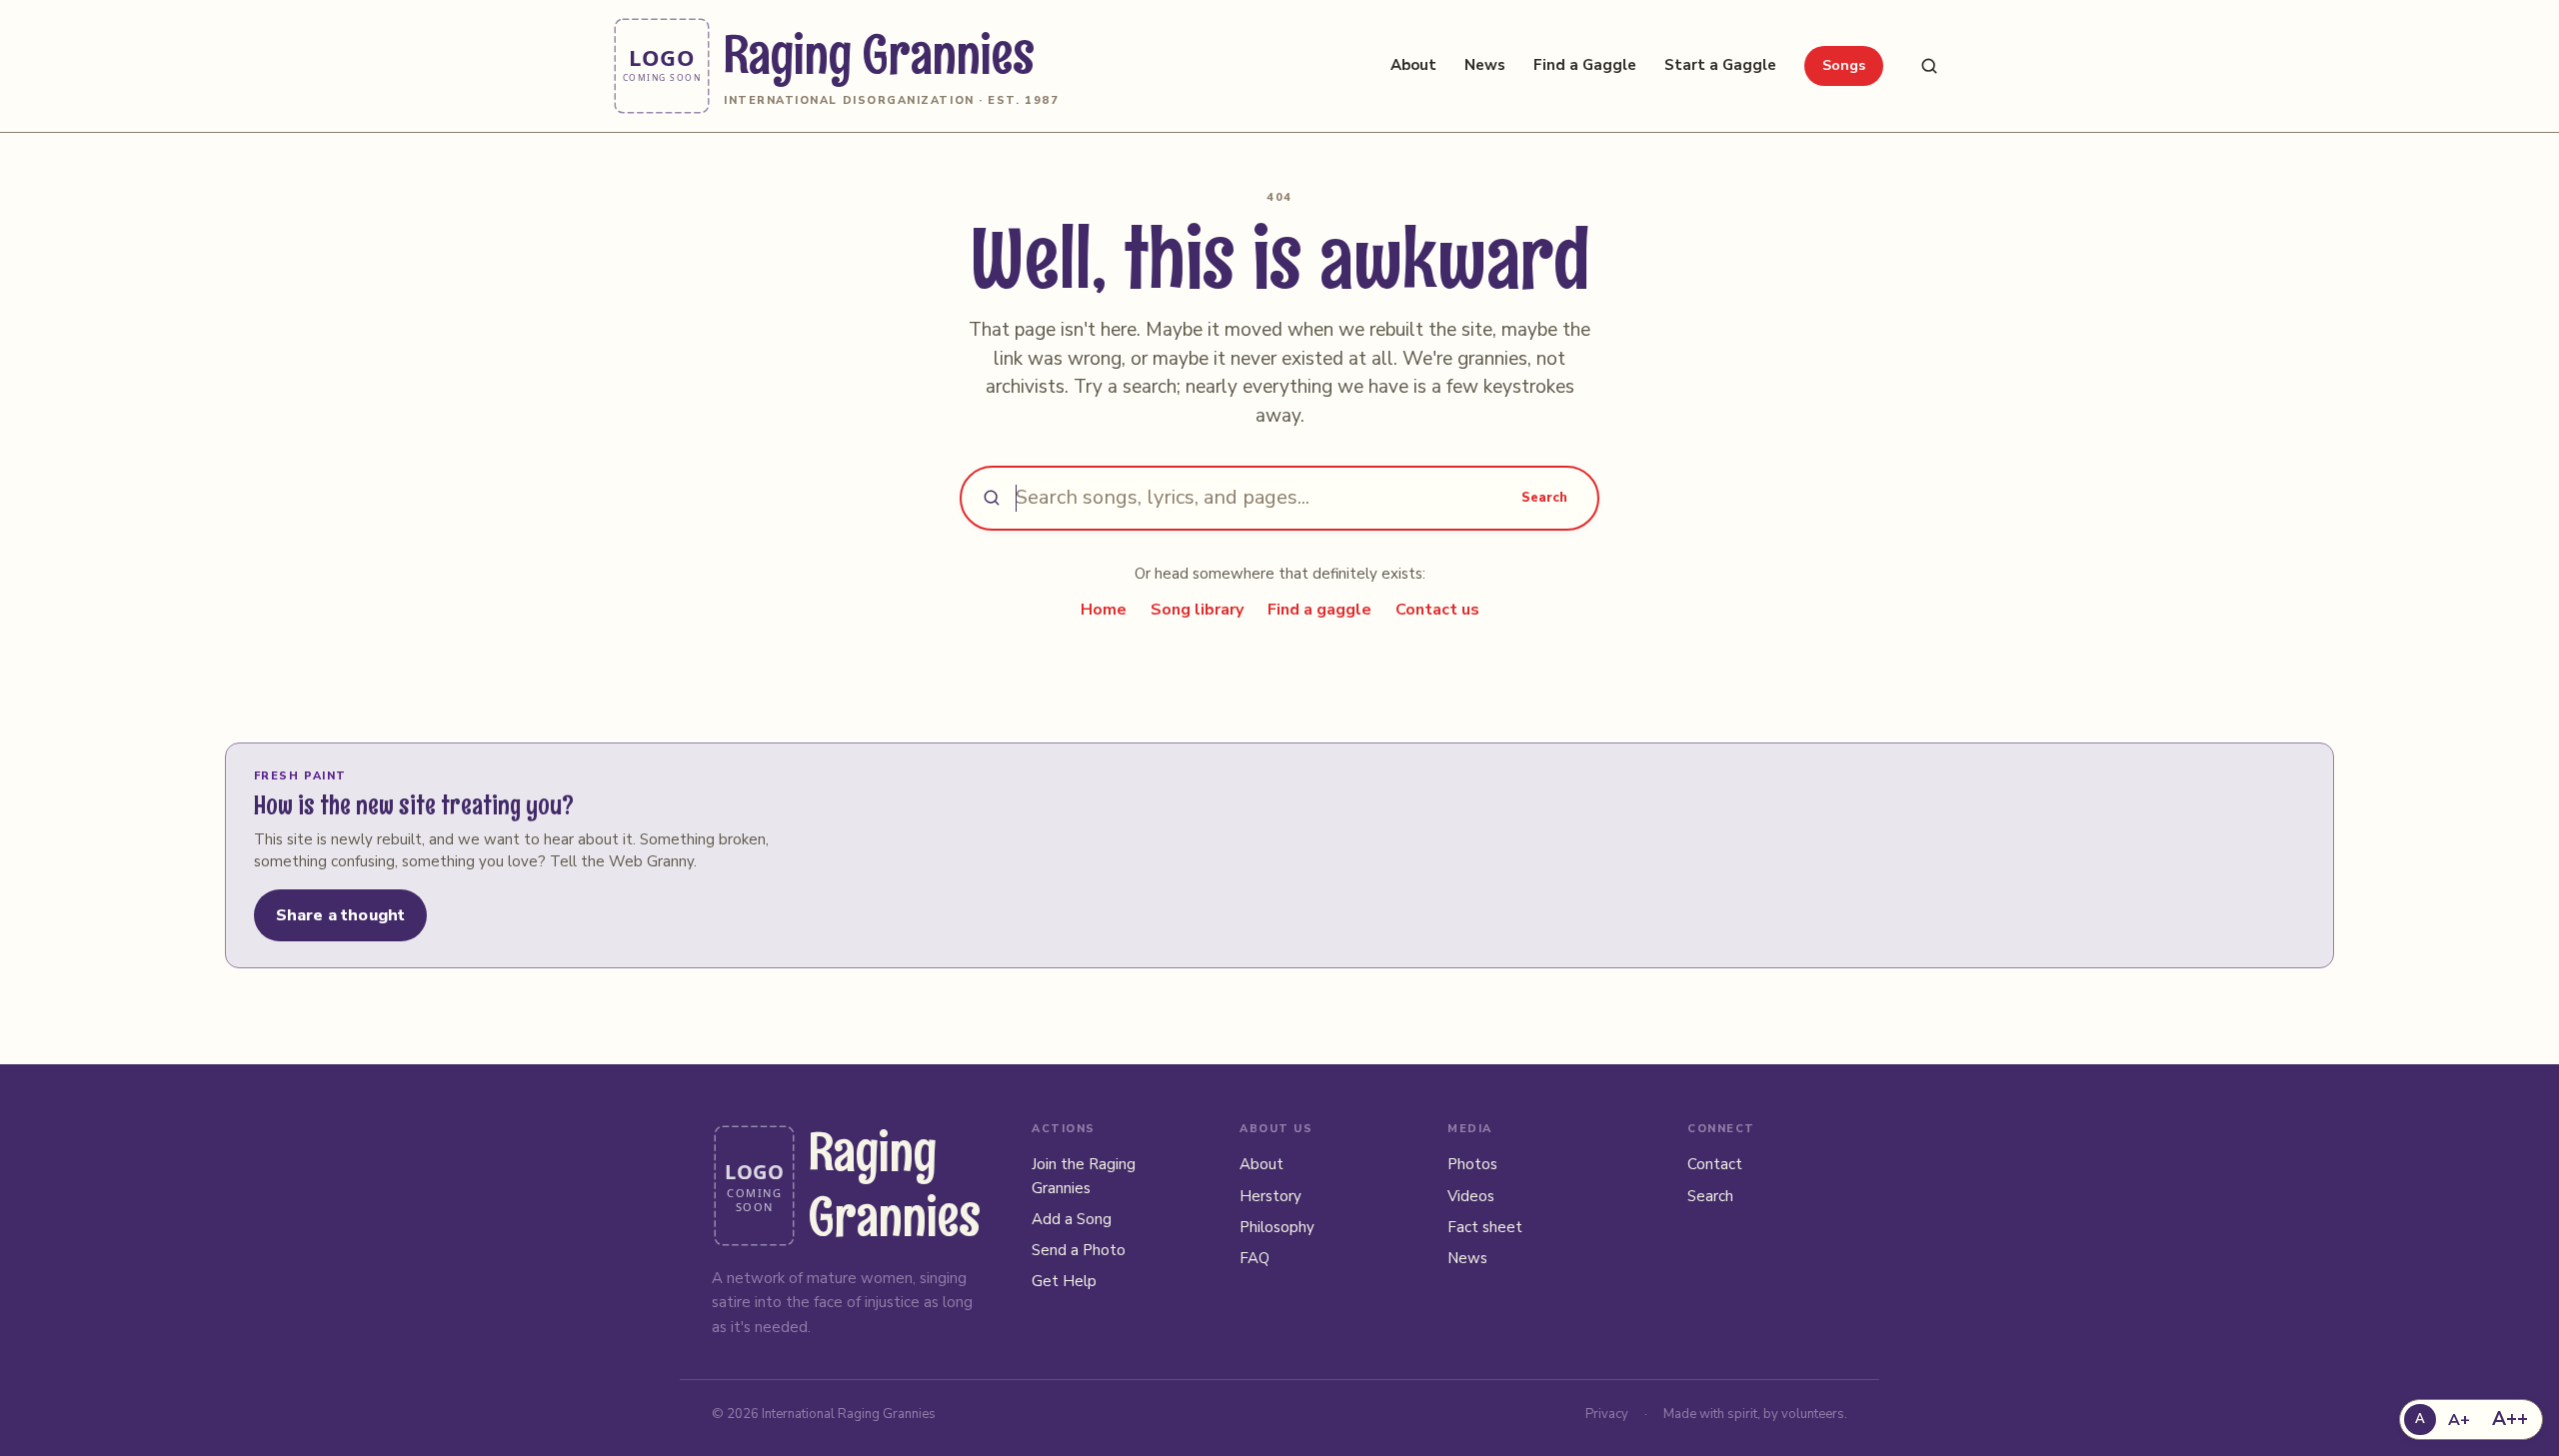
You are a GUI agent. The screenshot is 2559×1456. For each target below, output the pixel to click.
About (1413, 65)
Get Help (1064, 1281)
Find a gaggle (1319, 610)
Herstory (1271, 1196)
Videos (1471, 1196)
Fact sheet (1485, 1227)
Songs (1844, 65)
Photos (1472, 1164)
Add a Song (1072, 1219)
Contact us (1437, 610)
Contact (1715, 1164)
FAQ (1255, 1258)
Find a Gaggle (1585, 65)
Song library (1197, 610)
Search (1544, 498)
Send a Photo (1079, 1250)
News (1485, 65)
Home (1104, 610)
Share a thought (340, 915)
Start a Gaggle (1720, 65)
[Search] (1929, 66)
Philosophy (1277, 1227)
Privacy (1607, 1414)
